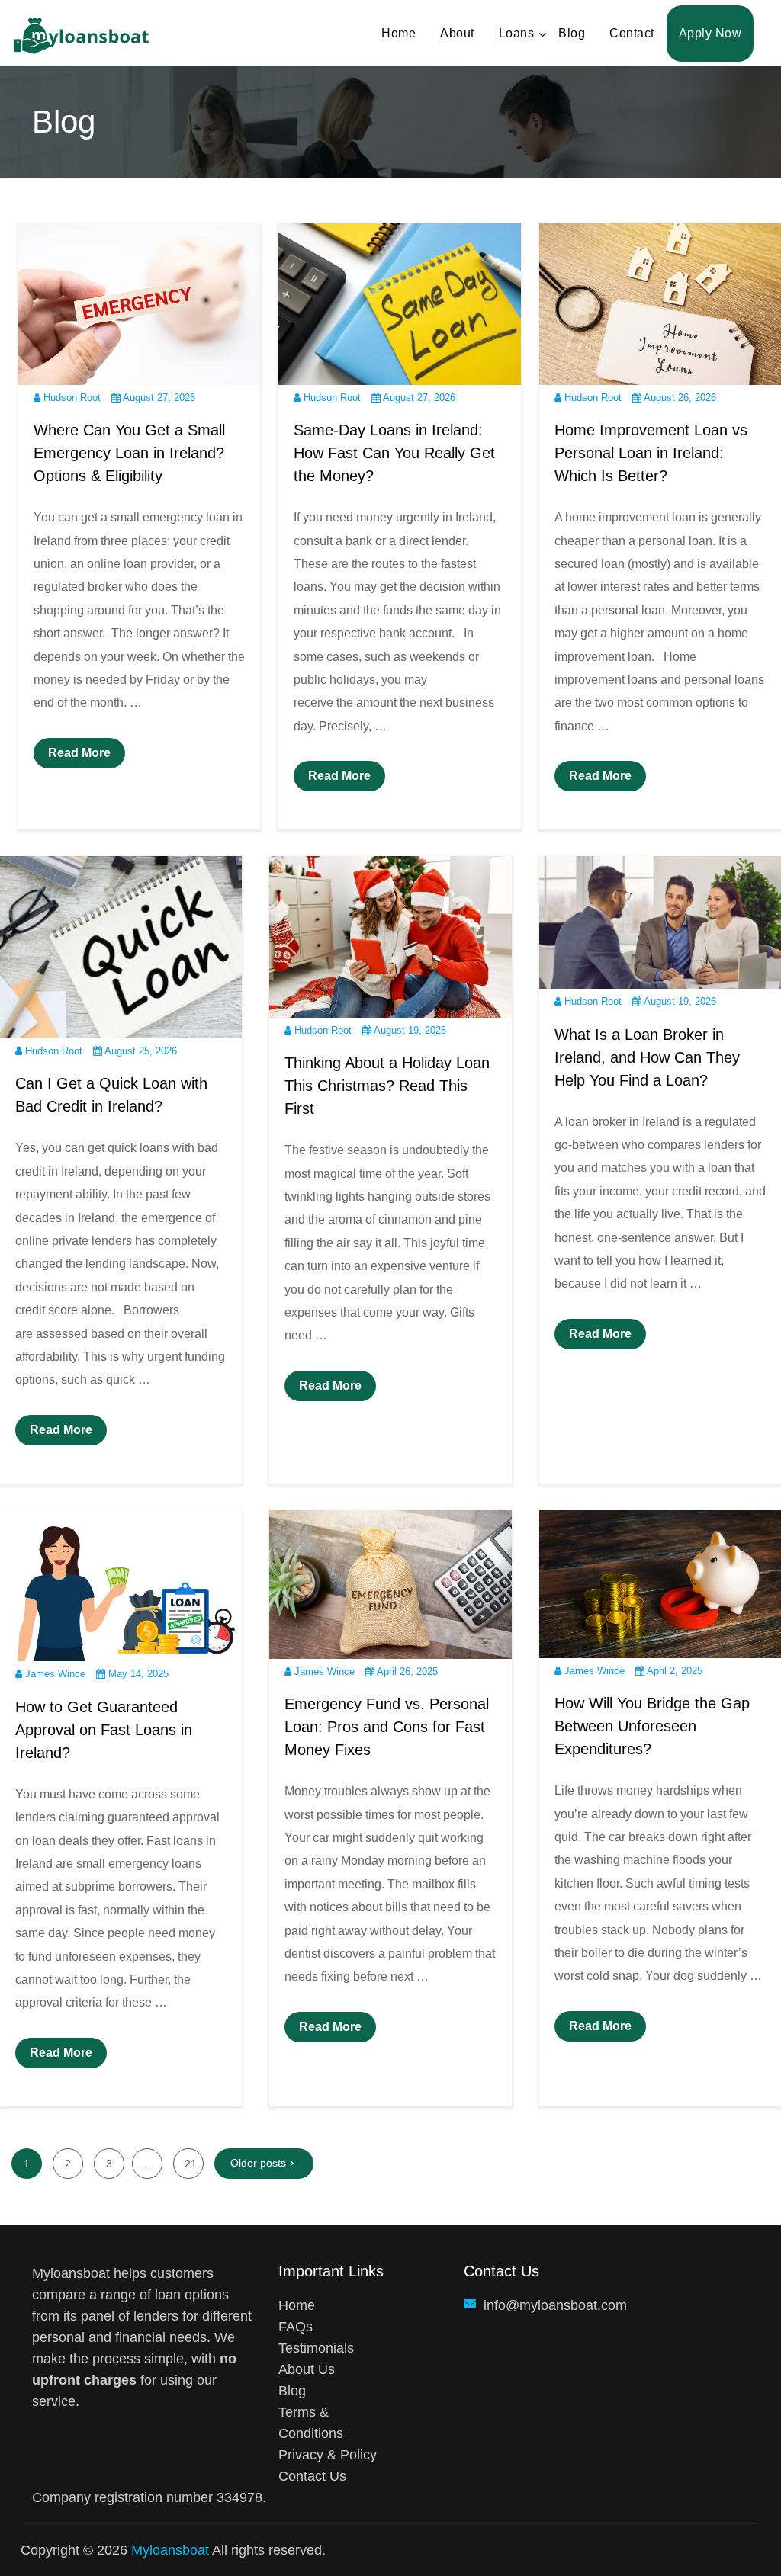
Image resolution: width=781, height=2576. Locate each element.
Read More (79, 753)
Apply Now (710, 33)
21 (191, 2164)
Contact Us (312, 2476)
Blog (572, 33)
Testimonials (316, 2348)
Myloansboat (170, 2550)
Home (399, 33)
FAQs (296, 2327)
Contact (632, 33)
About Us (307, 2369)
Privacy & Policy (328, 2455)
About (457, 33)
